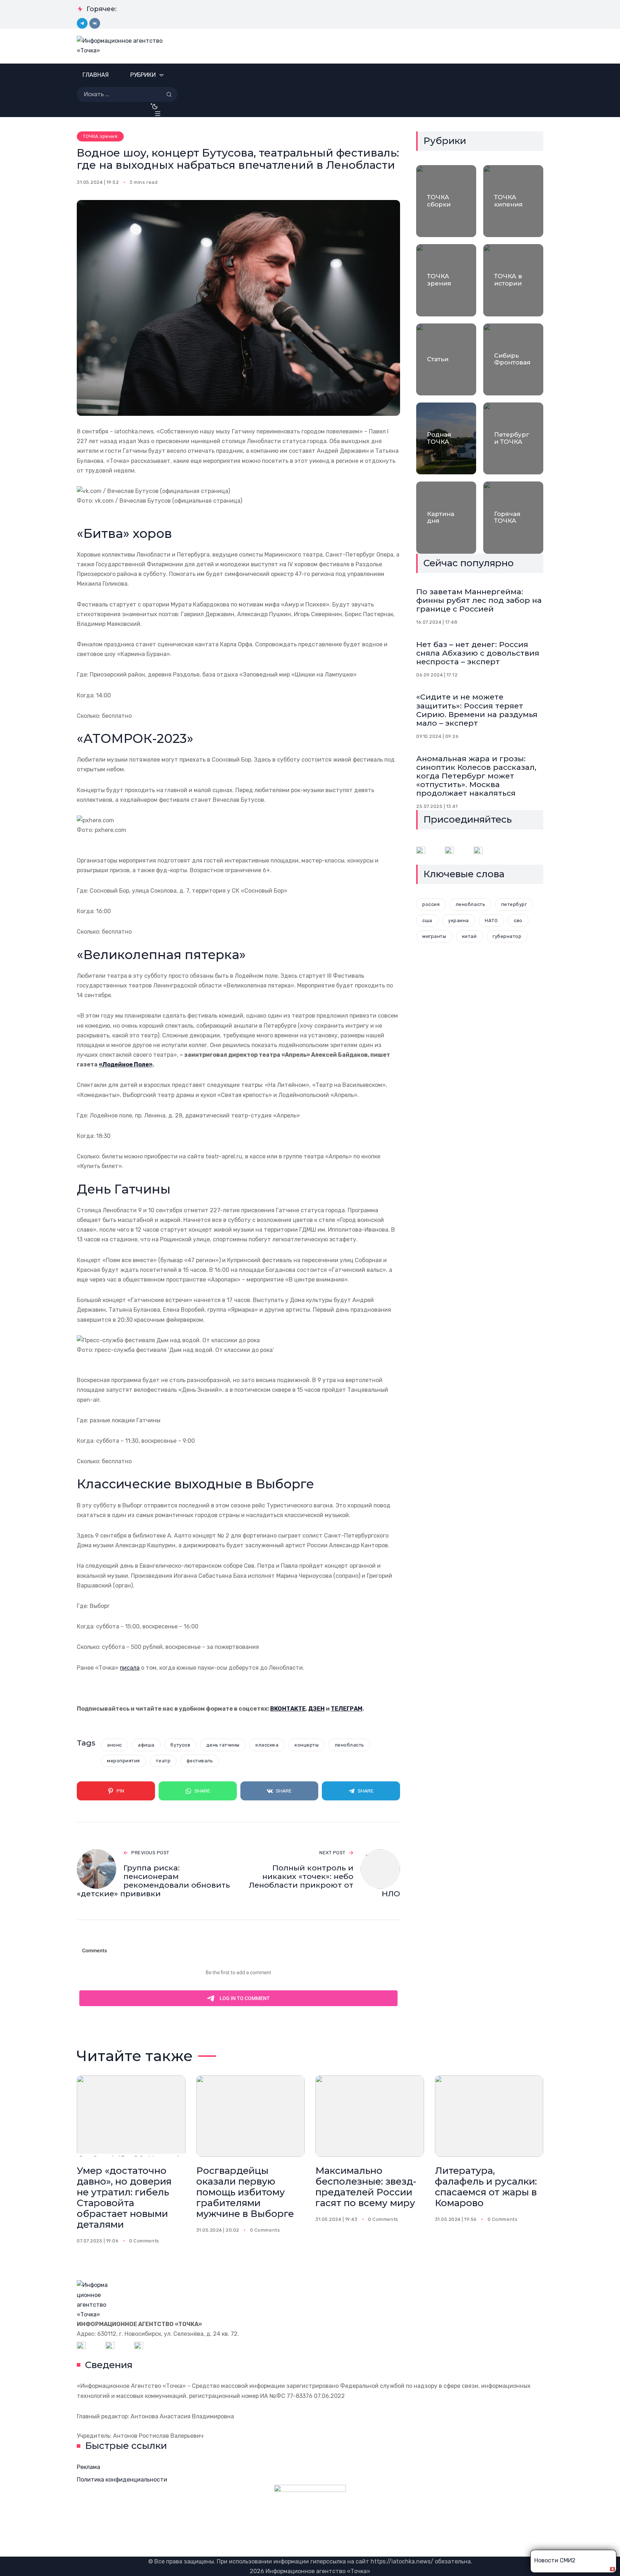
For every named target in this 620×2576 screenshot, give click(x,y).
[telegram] (82, 23)
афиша (146, 1745)
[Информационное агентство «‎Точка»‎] (124, 46)
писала (130, 1668)
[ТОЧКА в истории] (513, 280)
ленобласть (349, 1745)
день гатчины (223, 1745)
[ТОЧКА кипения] (513, 201)
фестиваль (200, 1761)
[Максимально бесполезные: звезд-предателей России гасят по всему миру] (370, 2116)
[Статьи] (446, 359)
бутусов (180, 1745)
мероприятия (123, 1761)
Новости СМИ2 (555, 2560)
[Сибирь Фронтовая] (513, 359)
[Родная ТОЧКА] (446, 438)
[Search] (169, 94)
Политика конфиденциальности (122, 2480)
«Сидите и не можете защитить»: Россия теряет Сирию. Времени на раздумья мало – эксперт (477, 710)
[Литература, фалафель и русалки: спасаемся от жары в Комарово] (489, 2116)
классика (267, 1745)
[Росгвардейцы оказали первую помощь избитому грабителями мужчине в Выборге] (251, 2116)
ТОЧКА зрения (100, 136)
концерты (307, 1745)
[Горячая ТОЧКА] (513, 517)
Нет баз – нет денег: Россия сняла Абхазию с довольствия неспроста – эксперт (478, 653)
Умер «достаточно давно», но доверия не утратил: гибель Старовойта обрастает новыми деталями (124, 2197)
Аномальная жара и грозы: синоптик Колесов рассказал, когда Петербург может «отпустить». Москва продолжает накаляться (476, 776)
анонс (114, 1745)
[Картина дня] (446, 517)
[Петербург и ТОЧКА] (513, 438)
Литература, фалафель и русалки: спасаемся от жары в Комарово (486, 2187)
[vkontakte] (95, 23)
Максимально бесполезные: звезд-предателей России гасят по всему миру (366, 2187)
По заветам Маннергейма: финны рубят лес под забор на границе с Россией (479, 600)
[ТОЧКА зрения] (446, 280)
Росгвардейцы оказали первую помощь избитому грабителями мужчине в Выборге (245, 2192)
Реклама (88, 2467)
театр (163, 1761)
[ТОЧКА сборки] (446, 201)
